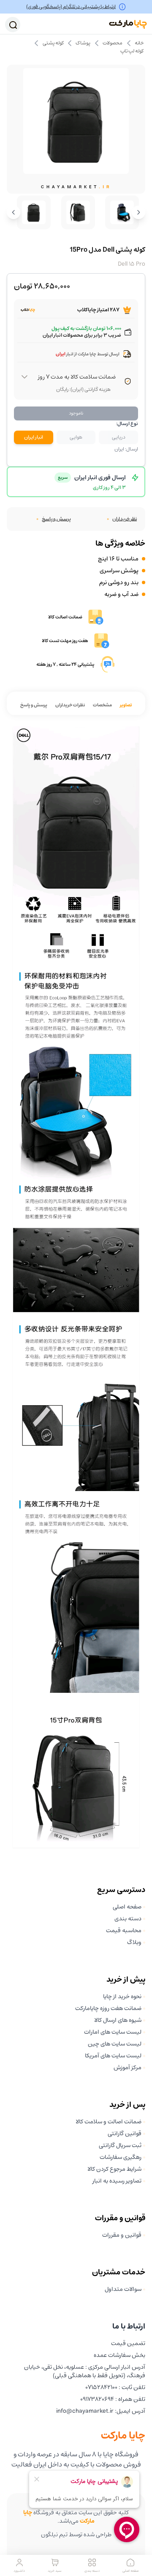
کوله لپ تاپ (132, 51)
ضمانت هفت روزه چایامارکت (108, 2008)
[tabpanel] (76, 1287)
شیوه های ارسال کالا (118, 2020)
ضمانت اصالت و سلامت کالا (109, 2122)
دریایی (119, 437)
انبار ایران (34, 437)
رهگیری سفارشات (121, 2157)
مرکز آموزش (128, 2068)
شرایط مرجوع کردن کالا (114, 2169)
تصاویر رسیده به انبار (117, 2181)
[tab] (126, 705)
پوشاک (83, 43)
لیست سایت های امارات (113, 2032)
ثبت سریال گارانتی (120, 2145)
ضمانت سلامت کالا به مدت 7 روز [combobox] (77, 377)
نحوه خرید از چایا (122, 1997)
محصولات (113, 43)
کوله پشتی (53, 43)
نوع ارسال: (127, 424)
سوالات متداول (123, 2289)
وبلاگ (134, 1942)
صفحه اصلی (127, 1907)
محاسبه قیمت (124, 1931)
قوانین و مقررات (122, 2235)
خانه (139, 43)
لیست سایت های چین (115, 2044)
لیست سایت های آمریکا (113, 2056)
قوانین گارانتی (125, 2134)
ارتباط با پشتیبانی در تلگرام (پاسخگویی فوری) (71, 7)
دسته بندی (128, 1919)
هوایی (76, 437)
